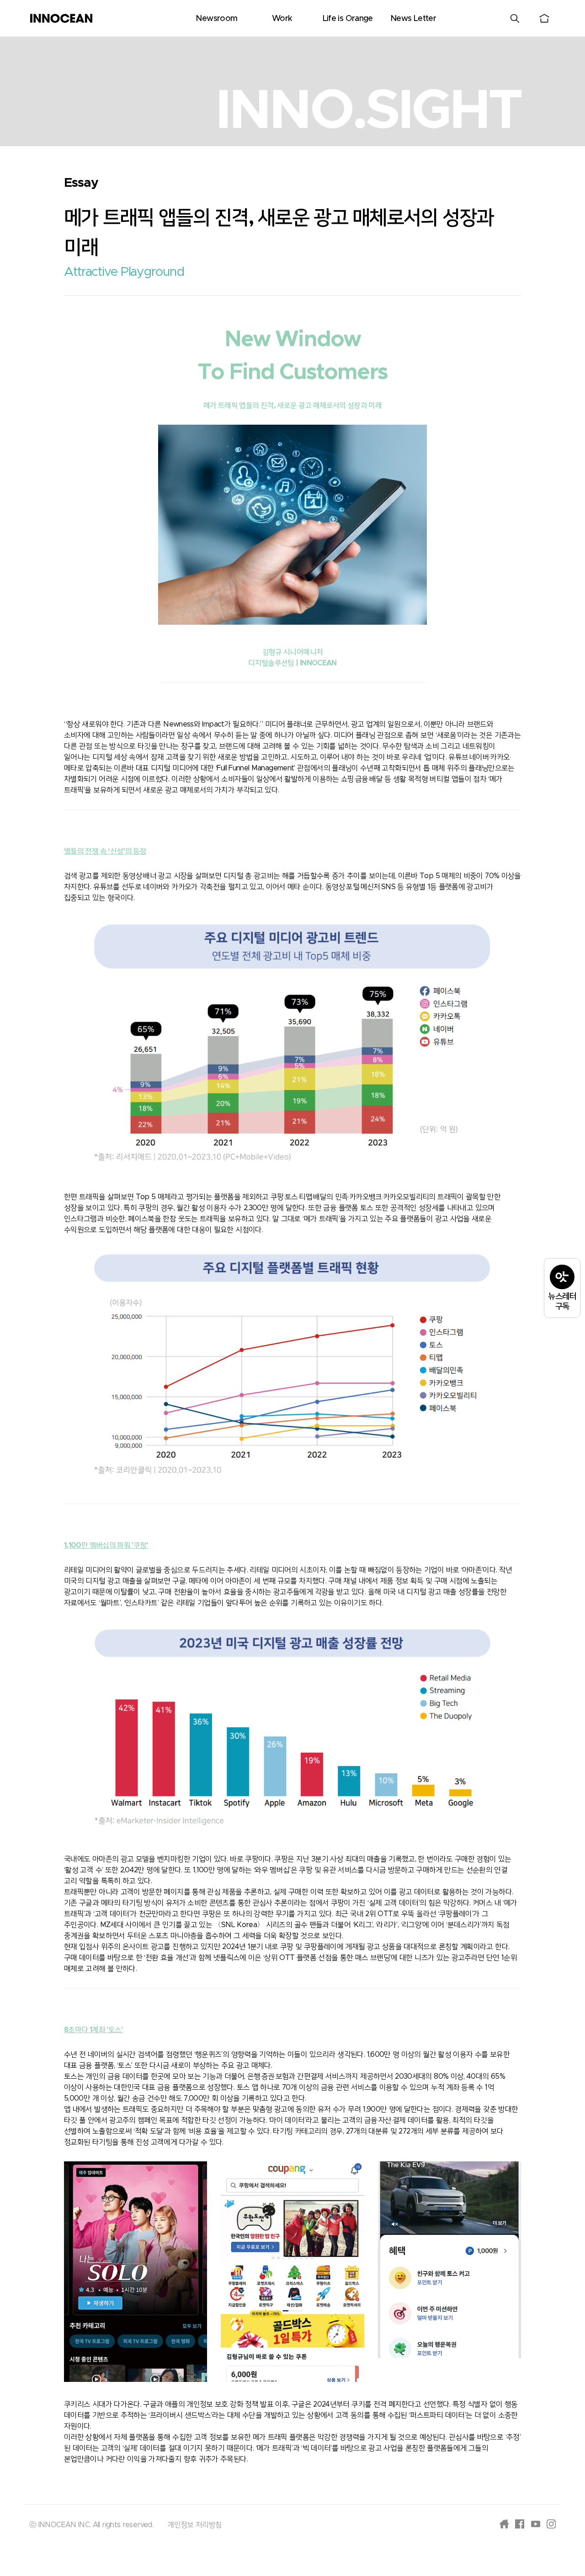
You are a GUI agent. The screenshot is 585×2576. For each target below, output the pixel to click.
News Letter (413, 19)
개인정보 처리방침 (194, 2525)
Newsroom (216, 19)
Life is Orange (348, 19)
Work (282, 19)
